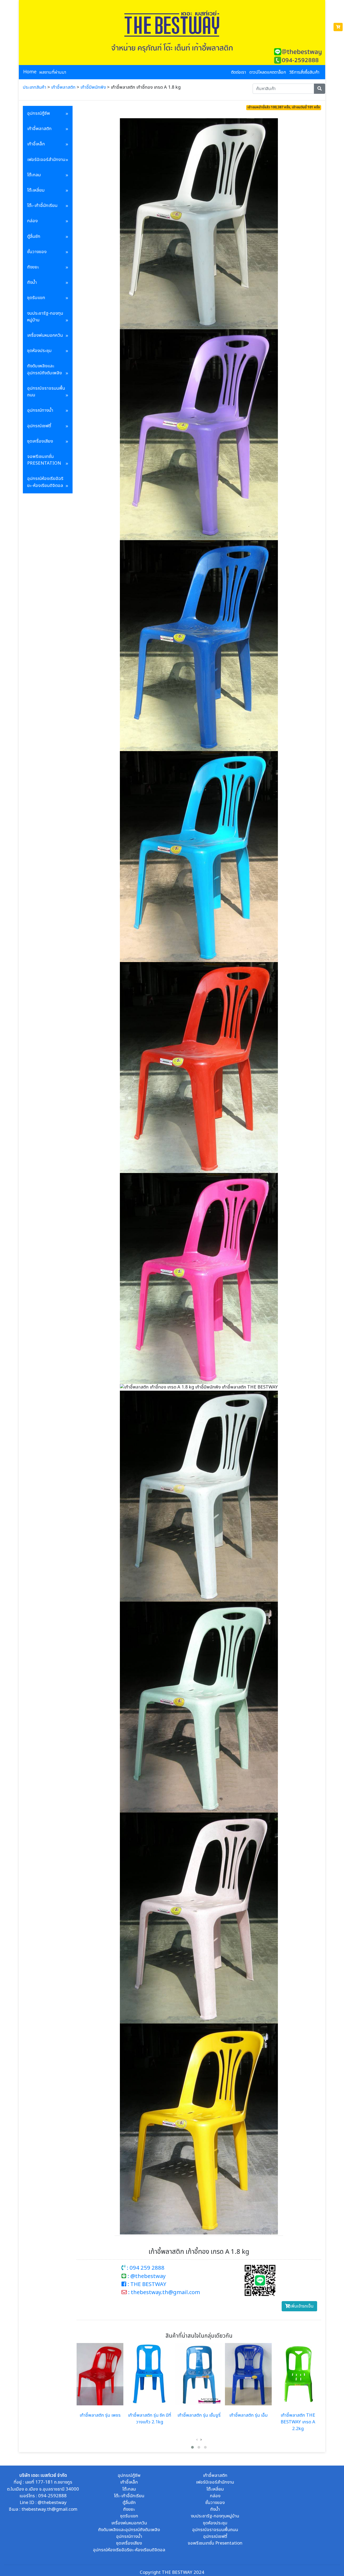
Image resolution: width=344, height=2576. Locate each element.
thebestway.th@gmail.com (49, 2509)
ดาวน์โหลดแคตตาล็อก (268, 72)
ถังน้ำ (32, 282)
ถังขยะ (33, 267)
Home (30, 72)
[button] (192, 2447)
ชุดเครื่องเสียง (40, 441)
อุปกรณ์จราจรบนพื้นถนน (46, 392)
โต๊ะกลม (34, 175)
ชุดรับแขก (36, 298)
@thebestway (52, 2503)
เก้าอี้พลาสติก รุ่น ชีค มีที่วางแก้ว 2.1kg (150, 2419)
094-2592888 (52, 2496)
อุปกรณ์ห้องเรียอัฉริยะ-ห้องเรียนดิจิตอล (45, 482)
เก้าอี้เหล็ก (36, 144)
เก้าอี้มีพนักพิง (93, 87)
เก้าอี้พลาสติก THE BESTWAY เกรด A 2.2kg (298, 2422)
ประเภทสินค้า (35, 87)
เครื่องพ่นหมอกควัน (45, 335)
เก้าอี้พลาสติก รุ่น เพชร (100, 2415)
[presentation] (197, 2440)
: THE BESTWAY (146, 2284)
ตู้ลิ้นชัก (34, 236)
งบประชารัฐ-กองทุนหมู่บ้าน (45, 317)
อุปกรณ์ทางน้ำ (40, 410)
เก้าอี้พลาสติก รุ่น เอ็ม (248, 2415)
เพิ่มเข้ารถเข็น (302, 2306)
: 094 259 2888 (145, 2268)
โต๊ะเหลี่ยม (36, 190)
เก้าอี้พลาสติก (63, 87)
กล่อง (32, 221)
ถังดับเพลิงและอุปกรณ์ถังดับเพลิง (44, 369)
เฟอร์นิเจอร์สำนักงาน (46, 160)
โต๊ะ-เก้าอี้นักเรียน (42, 206)
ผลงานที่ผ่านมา (53, 72)
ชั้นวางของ (37, 252)
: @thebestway (146, 2276)
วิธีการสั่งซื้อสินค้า (304, 72)
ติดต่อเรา (239, 72)
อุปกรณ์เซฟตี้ (39, 426)
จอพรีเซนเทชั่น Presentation (44, 460)
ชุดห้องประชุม (39, 351)
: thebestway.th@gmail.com (163, 2292)
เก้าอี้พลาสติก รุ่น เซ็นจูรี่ (199, 2415)
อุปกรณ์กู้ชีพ (39, 113)
